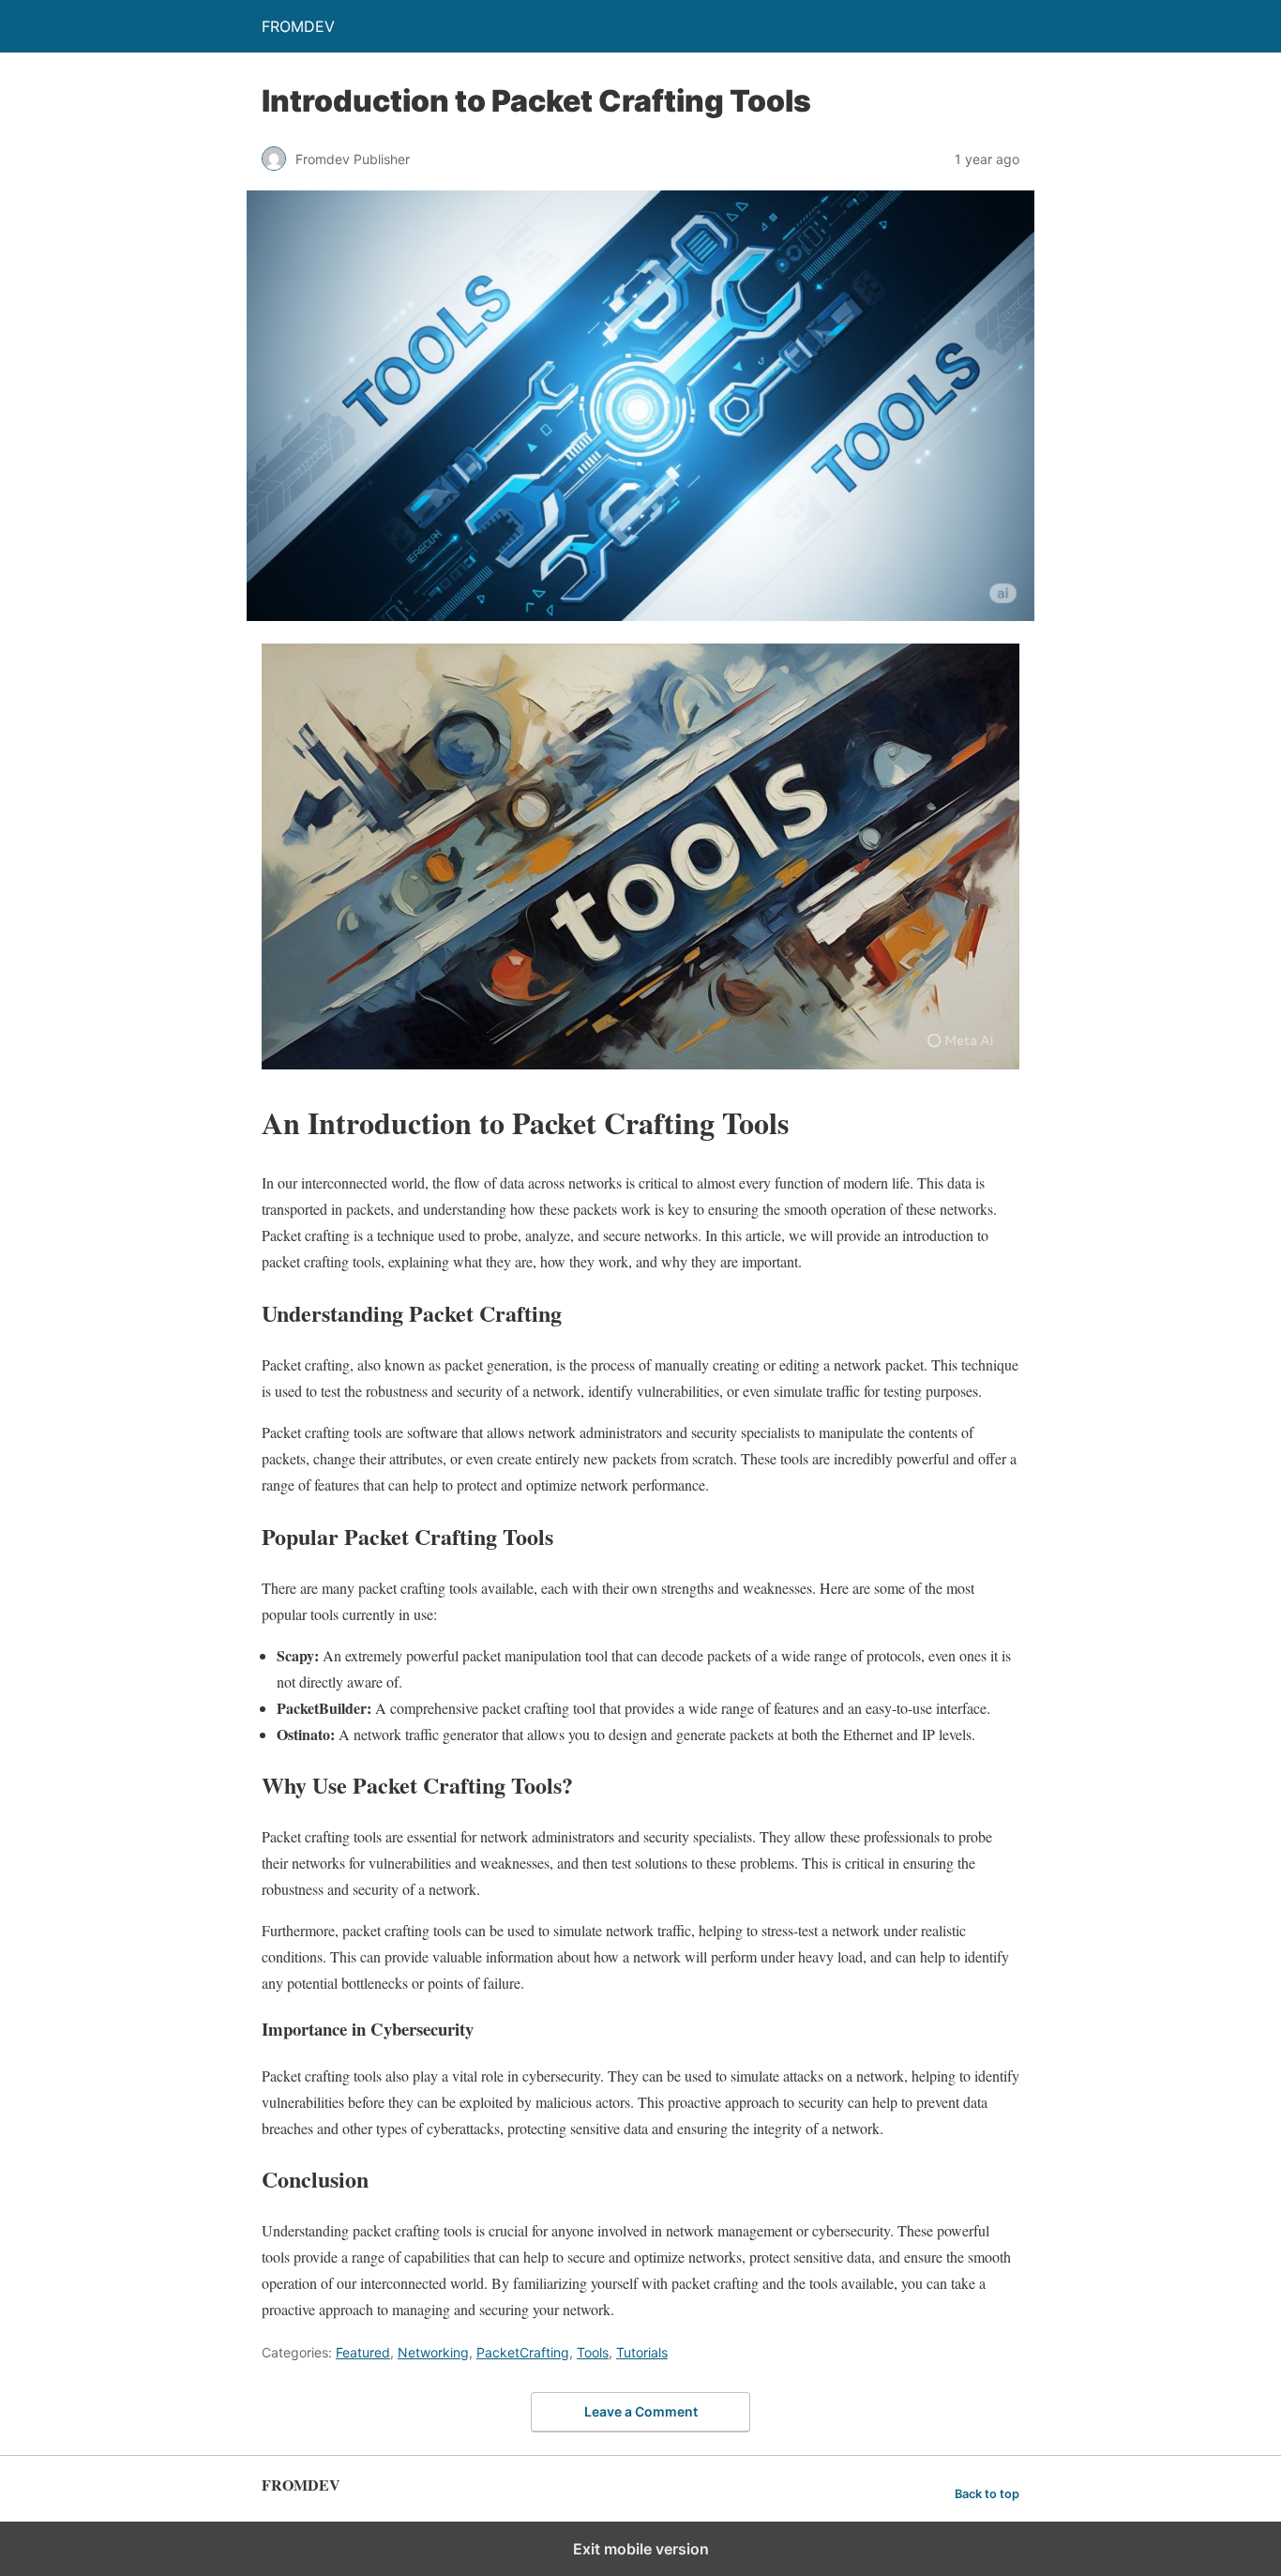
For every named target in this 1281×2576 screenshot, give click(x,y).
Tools (593, 2352)
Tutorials (642, 2352)
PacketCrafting (523, 2352)
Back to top (987, 2494)
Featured (363, 2352)
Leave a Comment (641, 2411)
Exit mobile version (641, 2549)
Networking (433, 2352)
